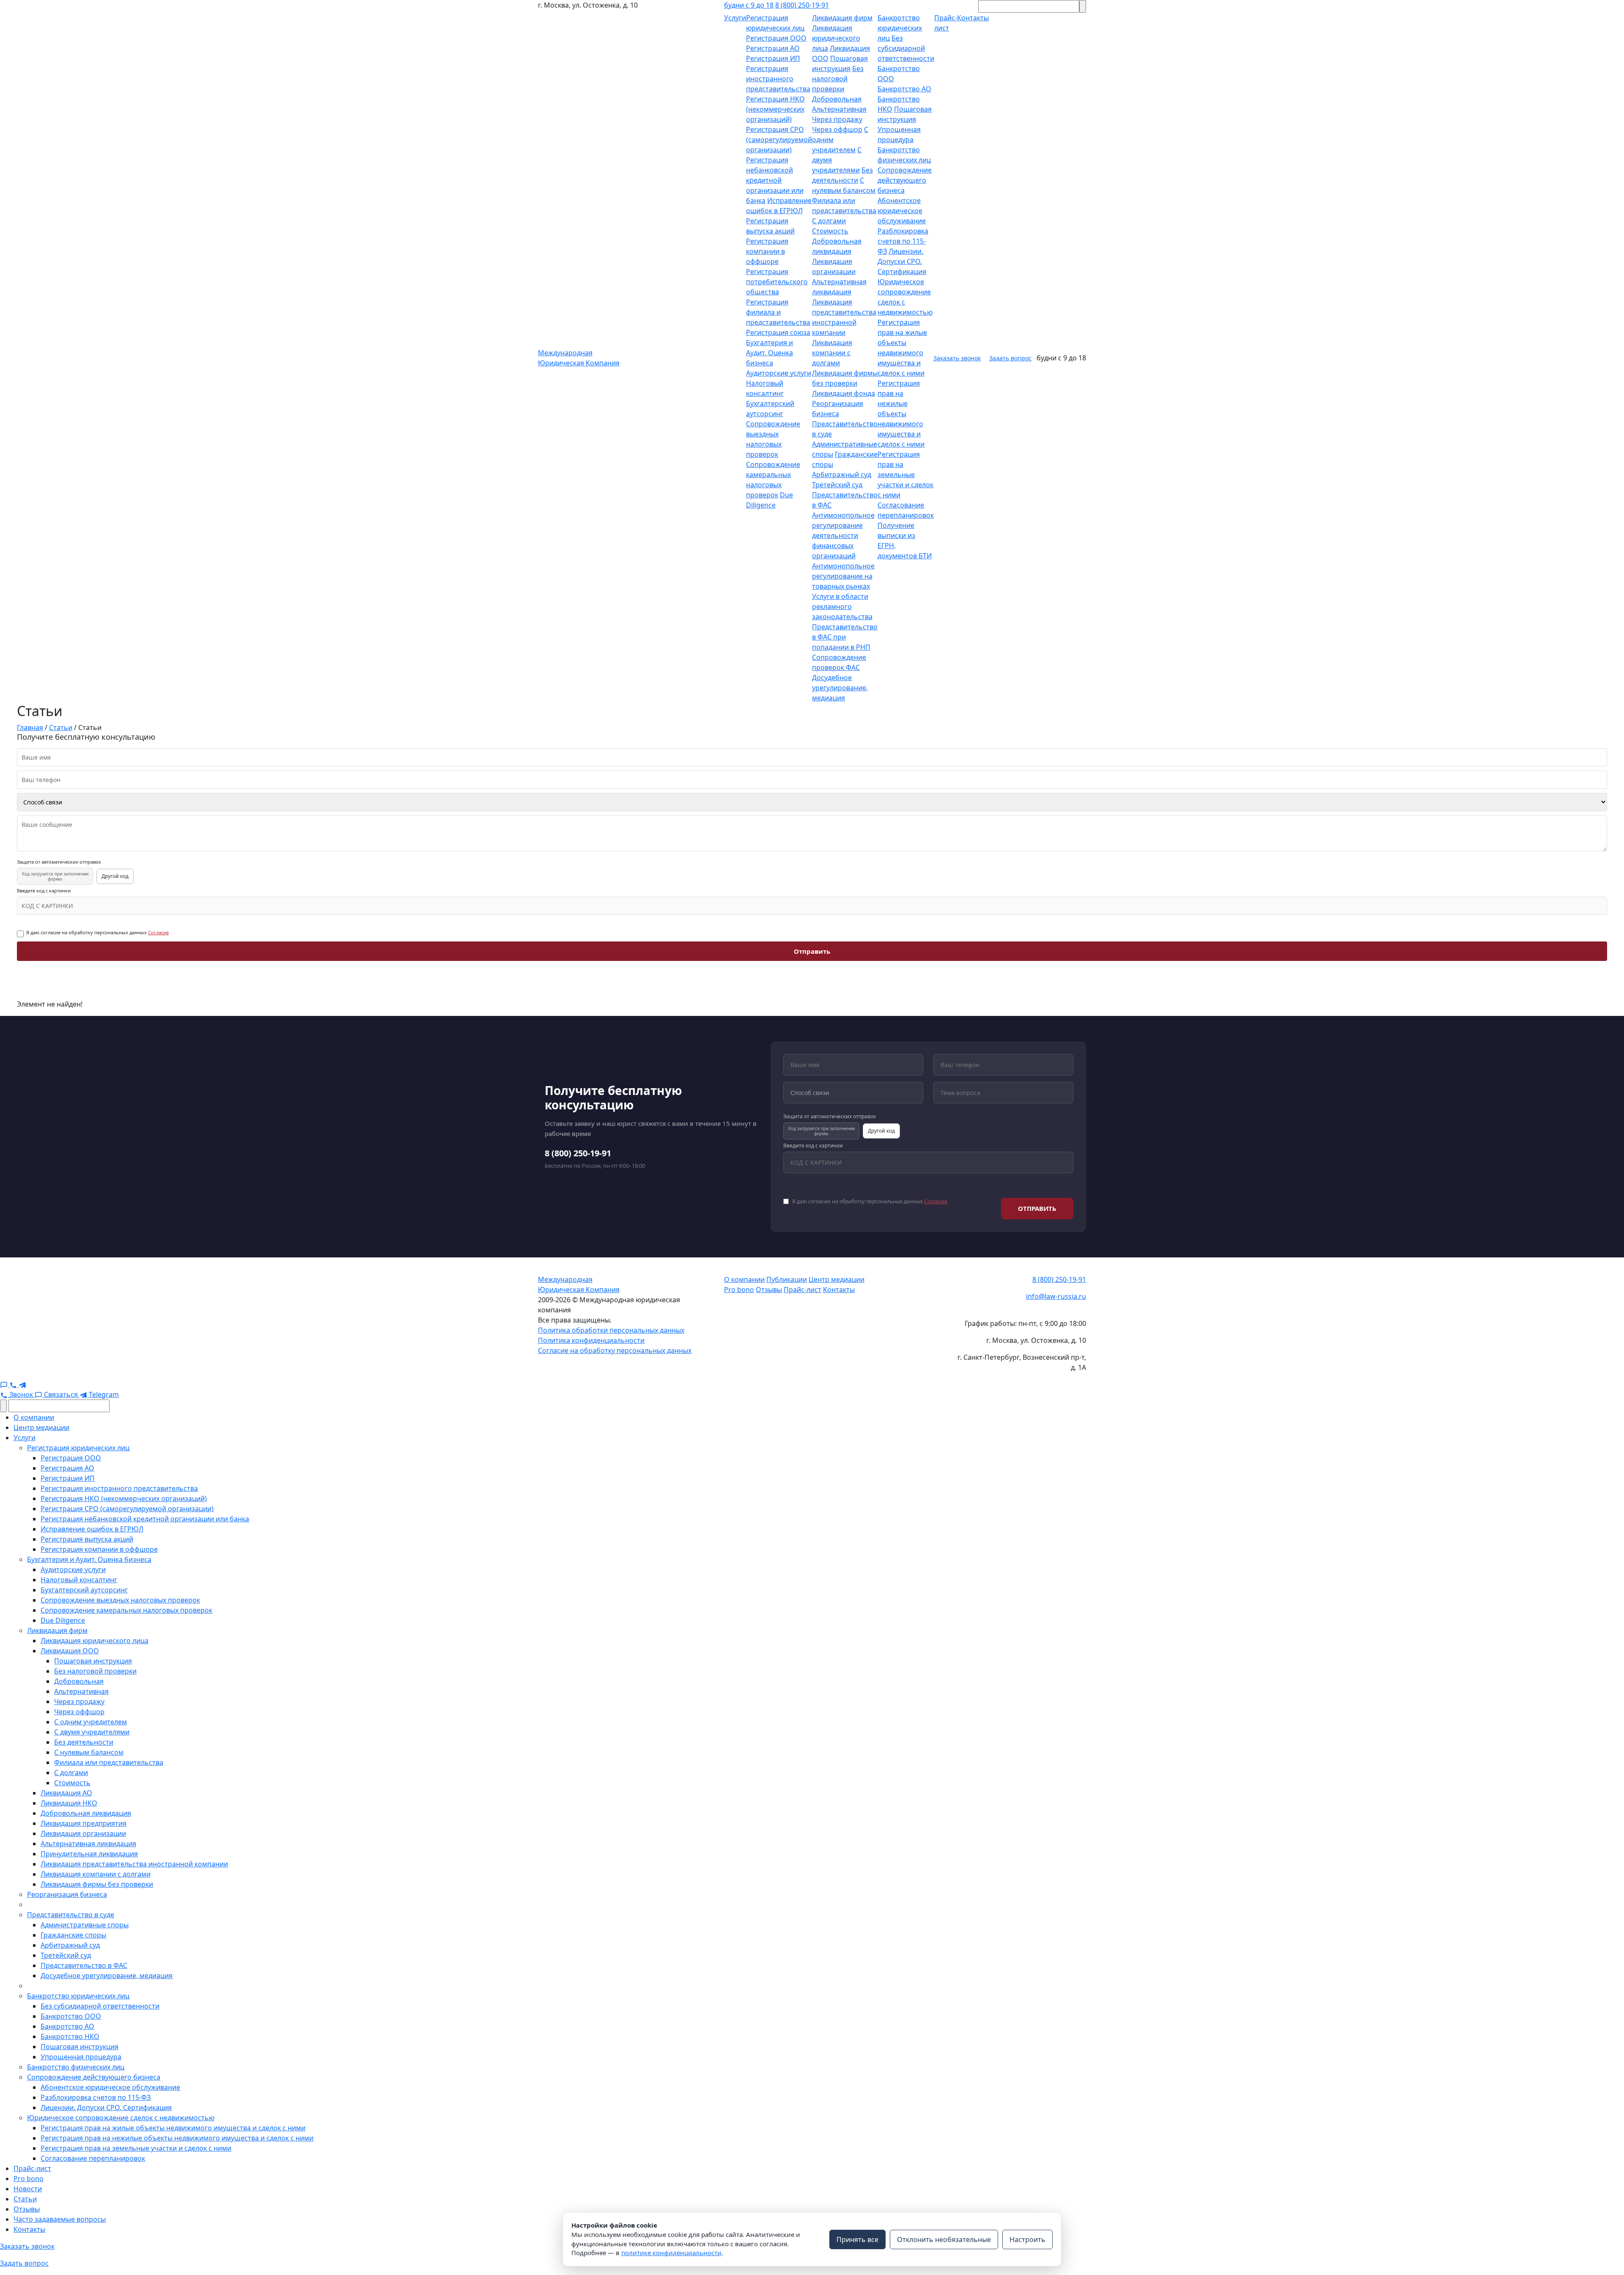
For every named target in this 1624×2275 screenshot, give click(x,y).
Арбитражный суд (842, 475)
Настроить (1027, 2239)
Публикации (787, 1279)
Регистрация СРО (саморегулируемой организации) (779, 140)
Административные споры (85, 1925)
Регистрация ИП (773, 58)
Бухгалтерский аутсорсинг (84, 1590)
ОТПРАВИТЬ (1037, 1208)
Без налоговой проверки (838, 79)
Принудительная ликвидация (89, 1854)
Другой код (115, 876)
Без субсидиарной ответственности (906, 48)
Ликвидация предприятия (84, 1823)
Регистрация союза (778, 332)
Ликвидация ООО (70, 1651)
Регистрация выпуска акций (87, 1539)
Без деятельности (84, 1742)
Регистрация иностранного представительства (778, 79)
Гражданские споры (73, 1935)
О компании (744, 1279)
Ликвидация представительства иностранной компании (134, 1864)
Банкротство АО (904, 89)
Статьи (25, 2199)
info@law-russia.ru (1056, 1296)
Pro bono (739, 1290)
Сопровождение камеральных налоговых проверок (126, 1610)
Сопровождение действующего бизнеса (905, 180)
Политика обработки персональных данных (611, 1330)
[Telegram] (22, 1384)
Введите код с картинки (44, 891)
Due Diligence (63, 1620)
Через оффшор (837, 129)
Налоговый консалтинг (79, 1580)
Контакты (839, 1290)
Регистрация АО (773, 48)
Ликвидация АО (66, 1793)
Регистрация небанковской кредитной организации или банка (775, 180)
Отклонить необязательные (944, 2239)
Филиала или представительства (109, 1762)
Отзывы (769, 1290)
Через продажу (837, 119)
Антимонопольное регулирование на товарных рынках (843, 576)
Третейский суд (837, 485)
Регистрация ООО (776, 38)
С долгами (829, 221)
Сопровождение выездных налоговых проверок (120, 1600)
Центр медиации (837, 1279)
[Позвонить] (14, 1384)
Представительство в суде (71, 1915)
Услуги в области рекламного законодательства (842, 606)
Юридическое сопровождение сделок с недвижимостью (121, 2118)
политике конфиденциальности (671, 2253)
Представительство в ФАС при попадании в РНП (845, 637)
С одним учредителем (91, 1722)
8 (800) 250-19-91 (802, 5)
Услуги (735, 18)
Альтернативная (839, 109)
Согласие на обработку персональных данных (615, 1350)
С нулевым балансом (89, 1752)
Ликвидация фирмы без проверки (97, 1884)
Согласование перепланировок (93, 2158)
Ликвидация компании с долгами (832, 353)
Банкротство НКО (70, 2036)
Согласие (158, 932)
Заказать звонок (957, 358)
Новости (28, 2189)
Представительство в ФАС (84, 1965)
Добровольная (837, 99)
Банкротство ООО (71, 2016)
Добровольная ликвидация (86, 1813)
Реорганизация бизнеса (67, 1894)
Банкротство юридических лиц (900, 28)
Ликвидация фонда (844, 393)
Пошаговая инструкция (93, 1661)
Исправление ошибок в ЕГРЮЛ (92, 1529)
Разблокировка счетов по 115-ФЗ (903, 241)
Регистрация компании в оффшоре (767, 251)
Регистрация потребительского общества (777, 282)
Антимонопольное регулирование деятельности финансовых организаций (843, 535)
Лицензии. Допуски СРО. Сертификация (902, 261)
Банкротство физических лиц (76, 2067)
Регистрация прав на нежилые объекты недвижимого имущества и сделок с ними (901, 414)
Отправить (812, 951)
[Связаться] (5, 1384)
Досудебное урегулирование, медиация (840, 688)
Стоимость (830, 231)
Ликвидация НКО (69, 1803)
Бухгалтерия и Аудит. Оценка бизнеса (769, 353)
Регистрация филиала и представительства (778, 312)
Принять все (857, 2239)
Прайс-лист (802, 1290)
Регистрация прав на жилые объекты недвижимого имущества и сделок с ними (173, 2128)
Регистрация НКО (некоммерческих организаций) (775, 109)
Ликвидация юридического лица (836, 38)
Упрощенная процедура (81, 2057)
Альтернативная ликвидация (88, 1844)
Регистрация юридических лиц (78, 1448)
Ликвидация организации (83, 1833)
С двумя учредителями (92, 1732)
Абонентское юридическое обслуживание (902, 211)
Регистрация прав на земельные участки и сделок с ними (905, 475)
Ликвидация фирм (842, 18)
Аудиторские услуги (779, 373)
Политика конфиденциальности (591, 1340)
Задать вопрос (1010, 358)
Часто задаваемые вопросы (60, 2219)
